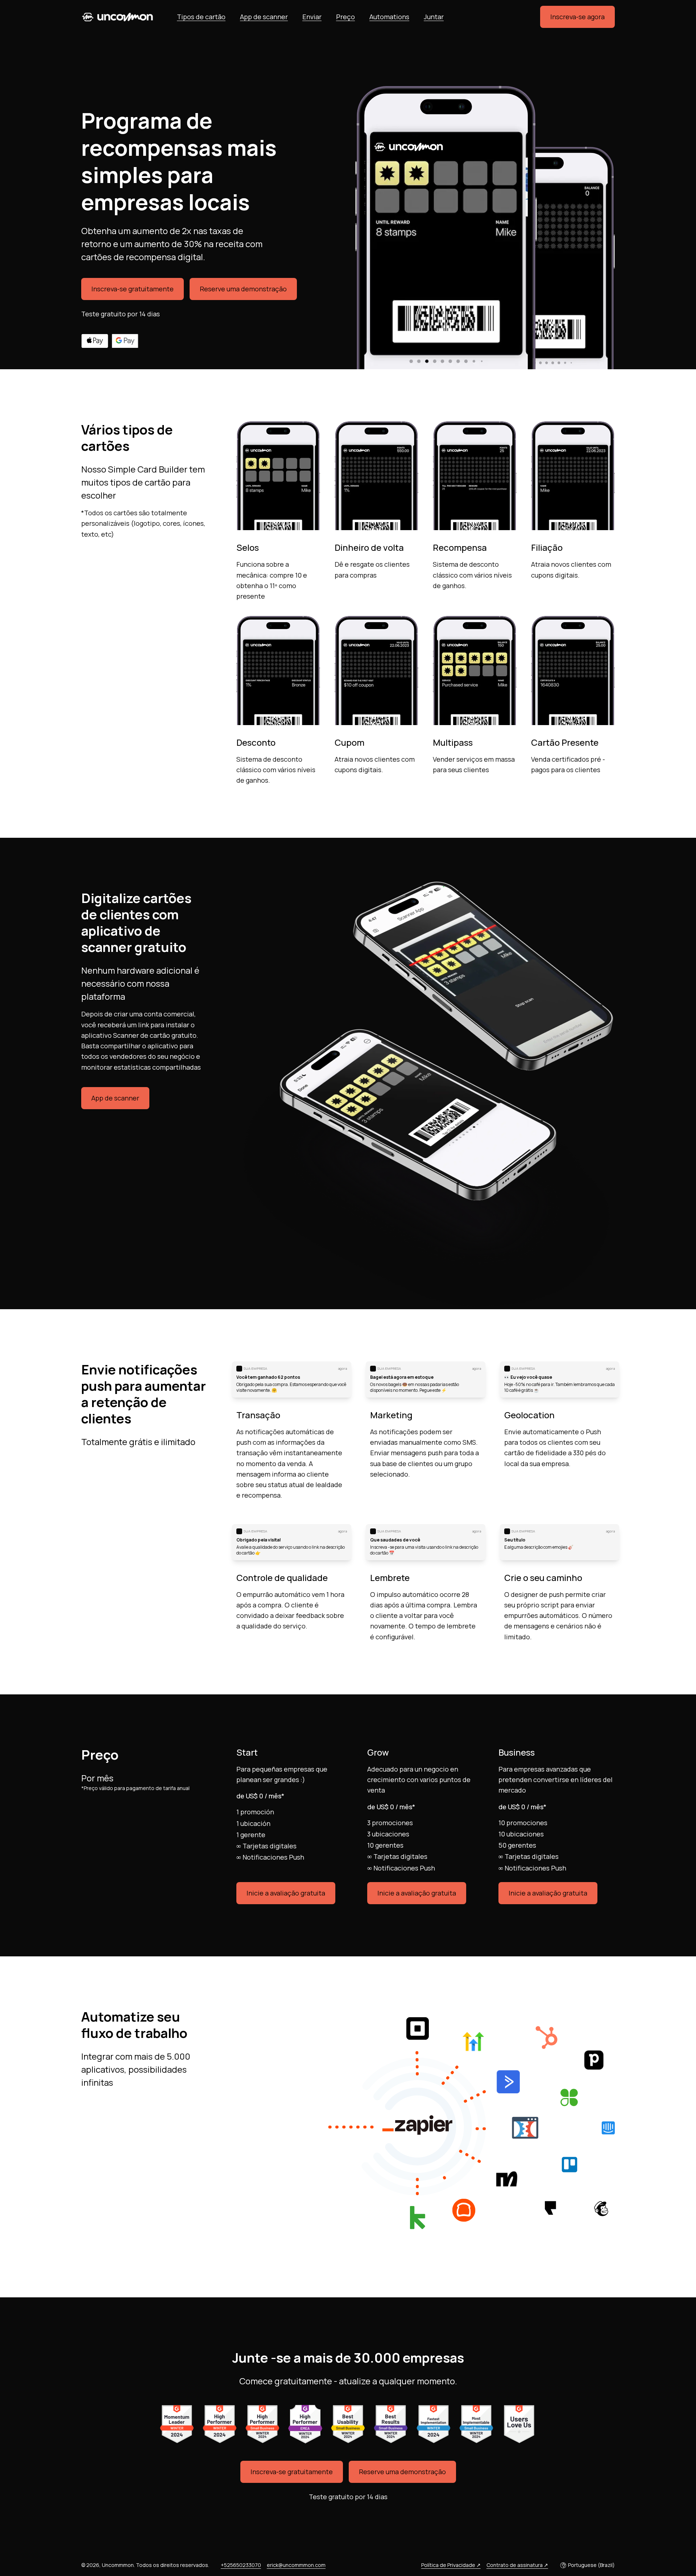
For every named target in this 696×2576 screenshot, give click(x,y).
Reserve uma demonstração (243, 289)
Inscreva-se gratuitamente (132, 289)
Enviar (312, 17)
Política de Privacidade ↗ (451, 2565)
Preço (345, 17)
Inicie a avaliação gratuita (286, 1893)
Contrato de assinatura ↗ (517, 2565)
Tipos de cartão (201, 17)
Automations (389, 17)
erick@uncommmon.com (296, 2565)
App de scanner (264, 17)
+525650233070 (241, 2565)
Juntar (434, 17)
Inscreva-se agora (577, 17)
